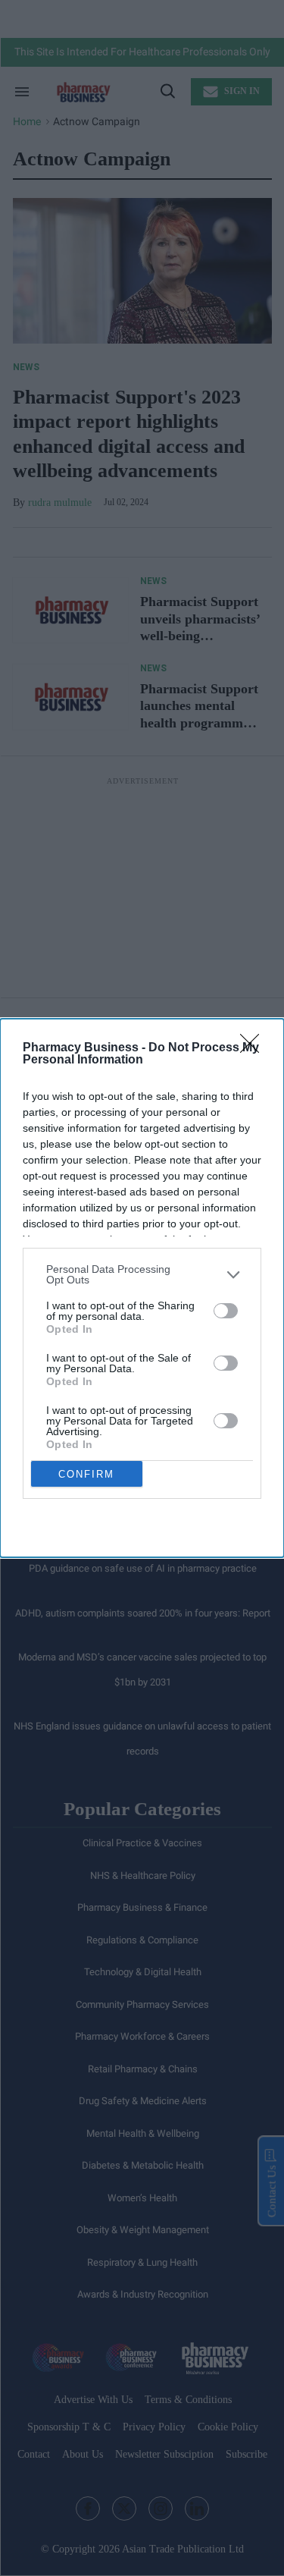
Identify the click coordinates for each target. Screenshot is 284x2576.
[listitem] (142, 1274)
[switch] (226, 1311)
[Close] (254, 1048)
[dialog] (142, 1288)
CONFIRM (86, 1474)
